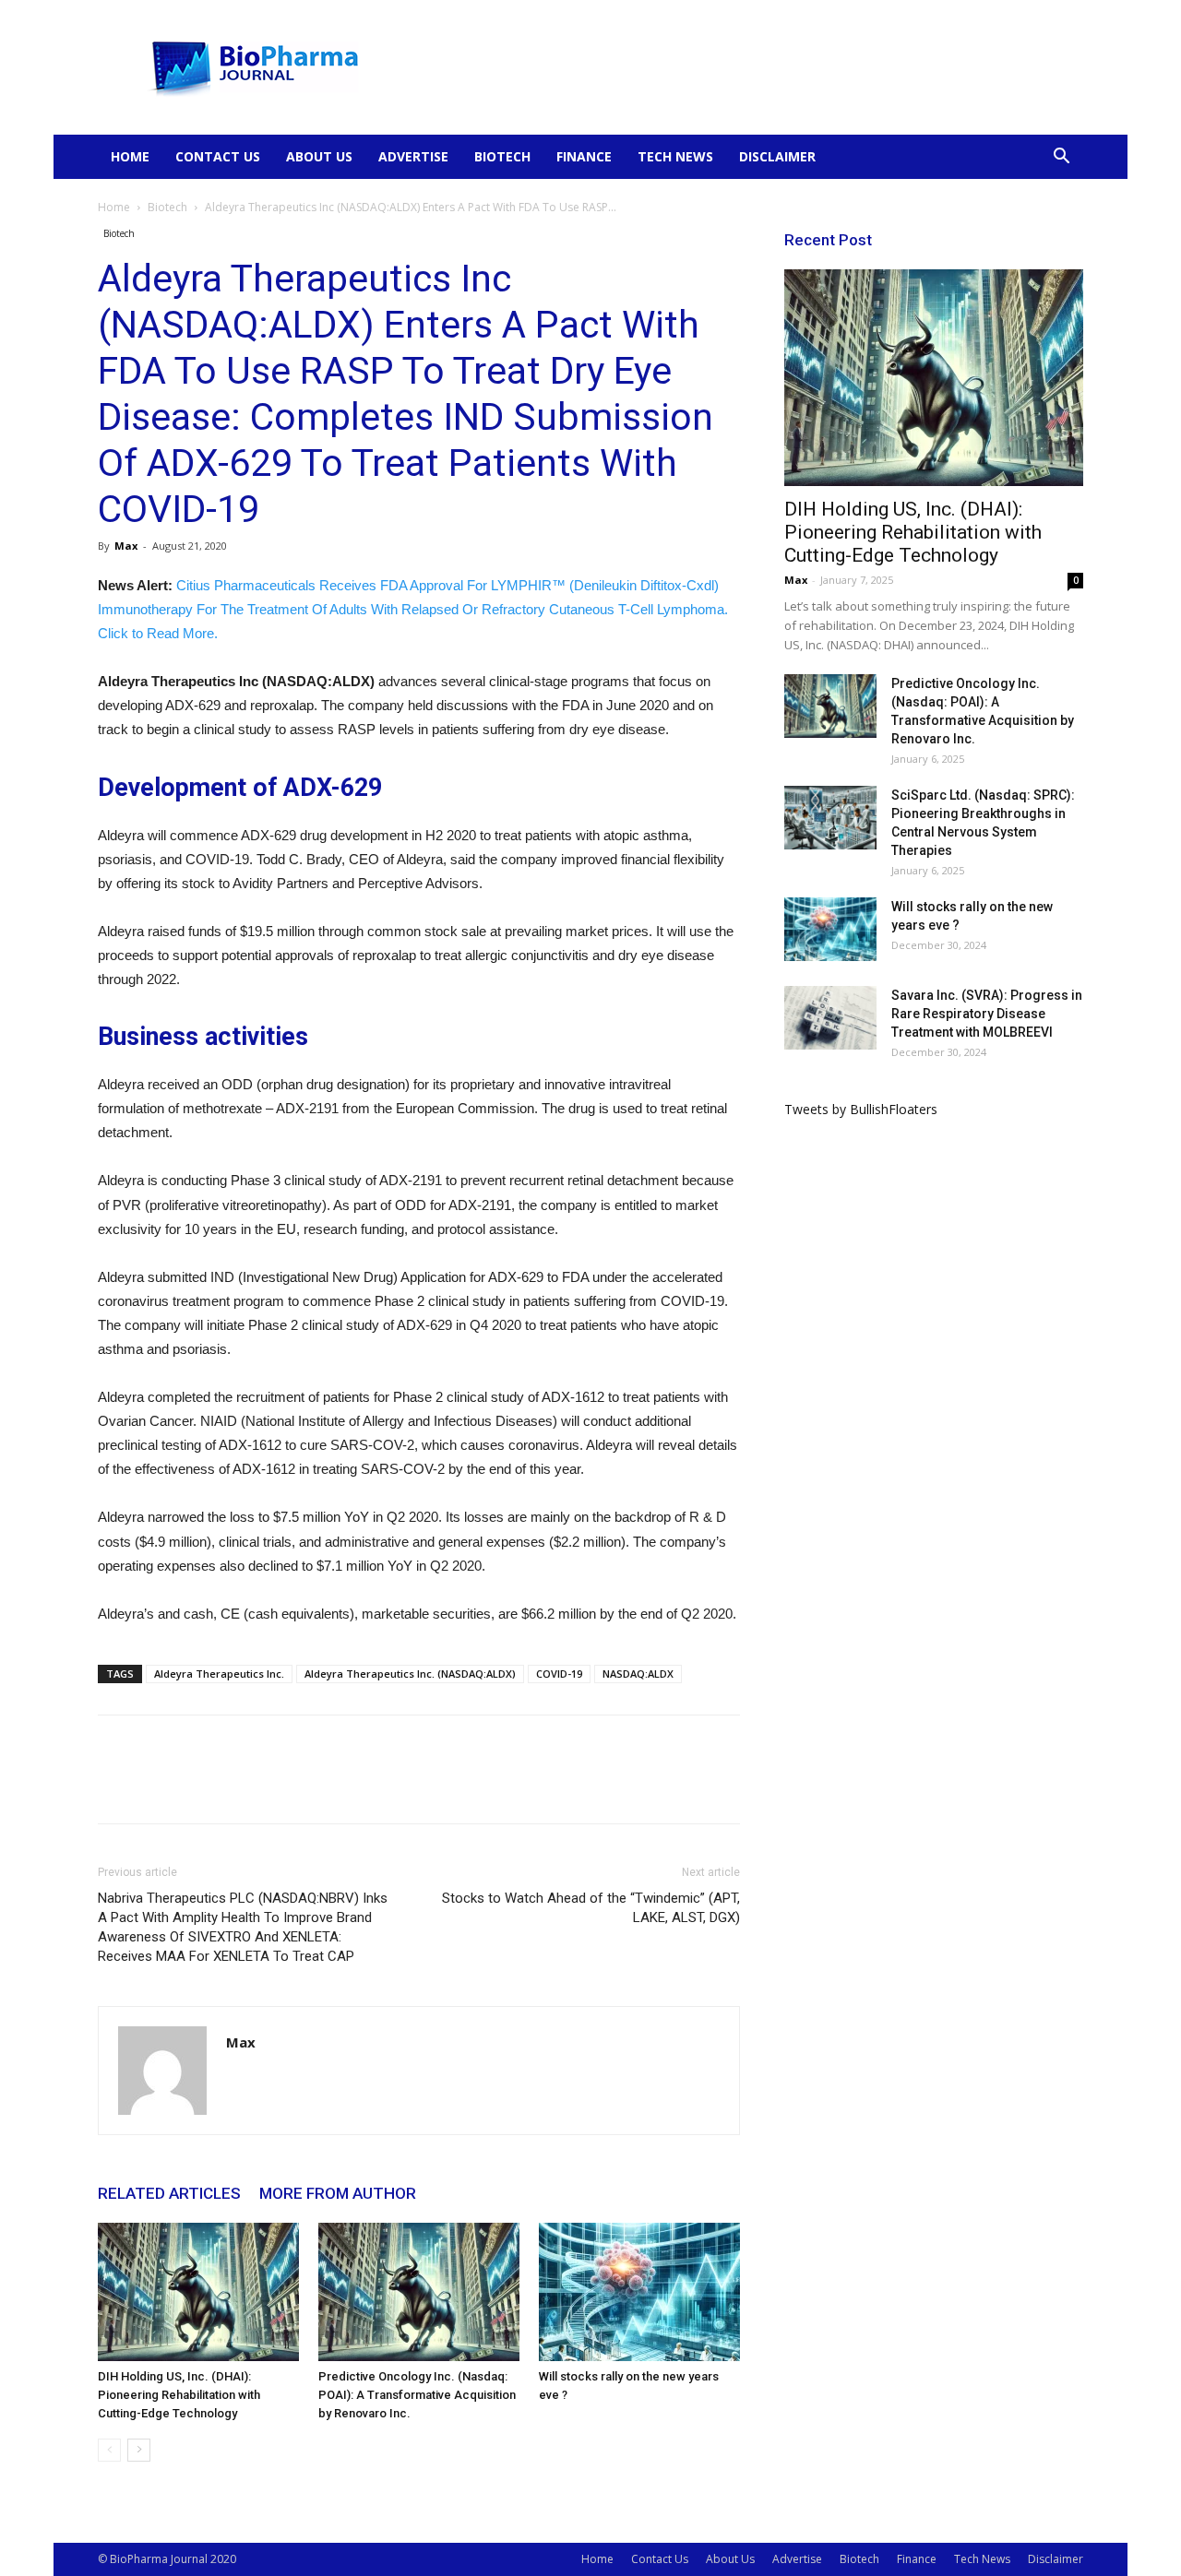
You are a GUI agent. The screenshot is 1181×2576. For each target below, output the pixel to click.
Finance (584, 156)
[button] (1061, 158)
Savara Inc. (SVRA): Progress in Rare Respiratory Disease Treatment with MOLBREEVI (987, 1014)
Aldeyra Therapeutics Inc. (219, 1674)
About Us (319, 156)
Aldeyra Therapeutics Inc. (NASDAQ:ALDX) (410, 1674)
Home (130, 156)
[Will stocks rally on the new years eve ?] (639, 2292)
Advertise (413, 156)
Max (126, 546)
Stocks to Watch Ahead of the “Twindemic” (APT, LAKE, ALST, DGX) (591, 1908)
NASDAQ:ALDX (638, 1674)
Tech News (675, 156)
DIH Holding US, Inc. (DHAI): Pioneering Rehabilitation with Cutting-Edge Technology (179, 2395)
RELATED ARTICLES (169, 2193)
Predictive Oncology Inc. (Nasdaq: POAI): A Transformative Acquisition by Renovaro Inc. (417, 2395)
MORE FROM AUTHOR (338, 2193)
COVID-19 (559, 1674)
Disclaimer (777, 156)
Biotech (502, 156)
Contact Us (218, 156)
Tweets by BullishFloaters (861, 1109)
